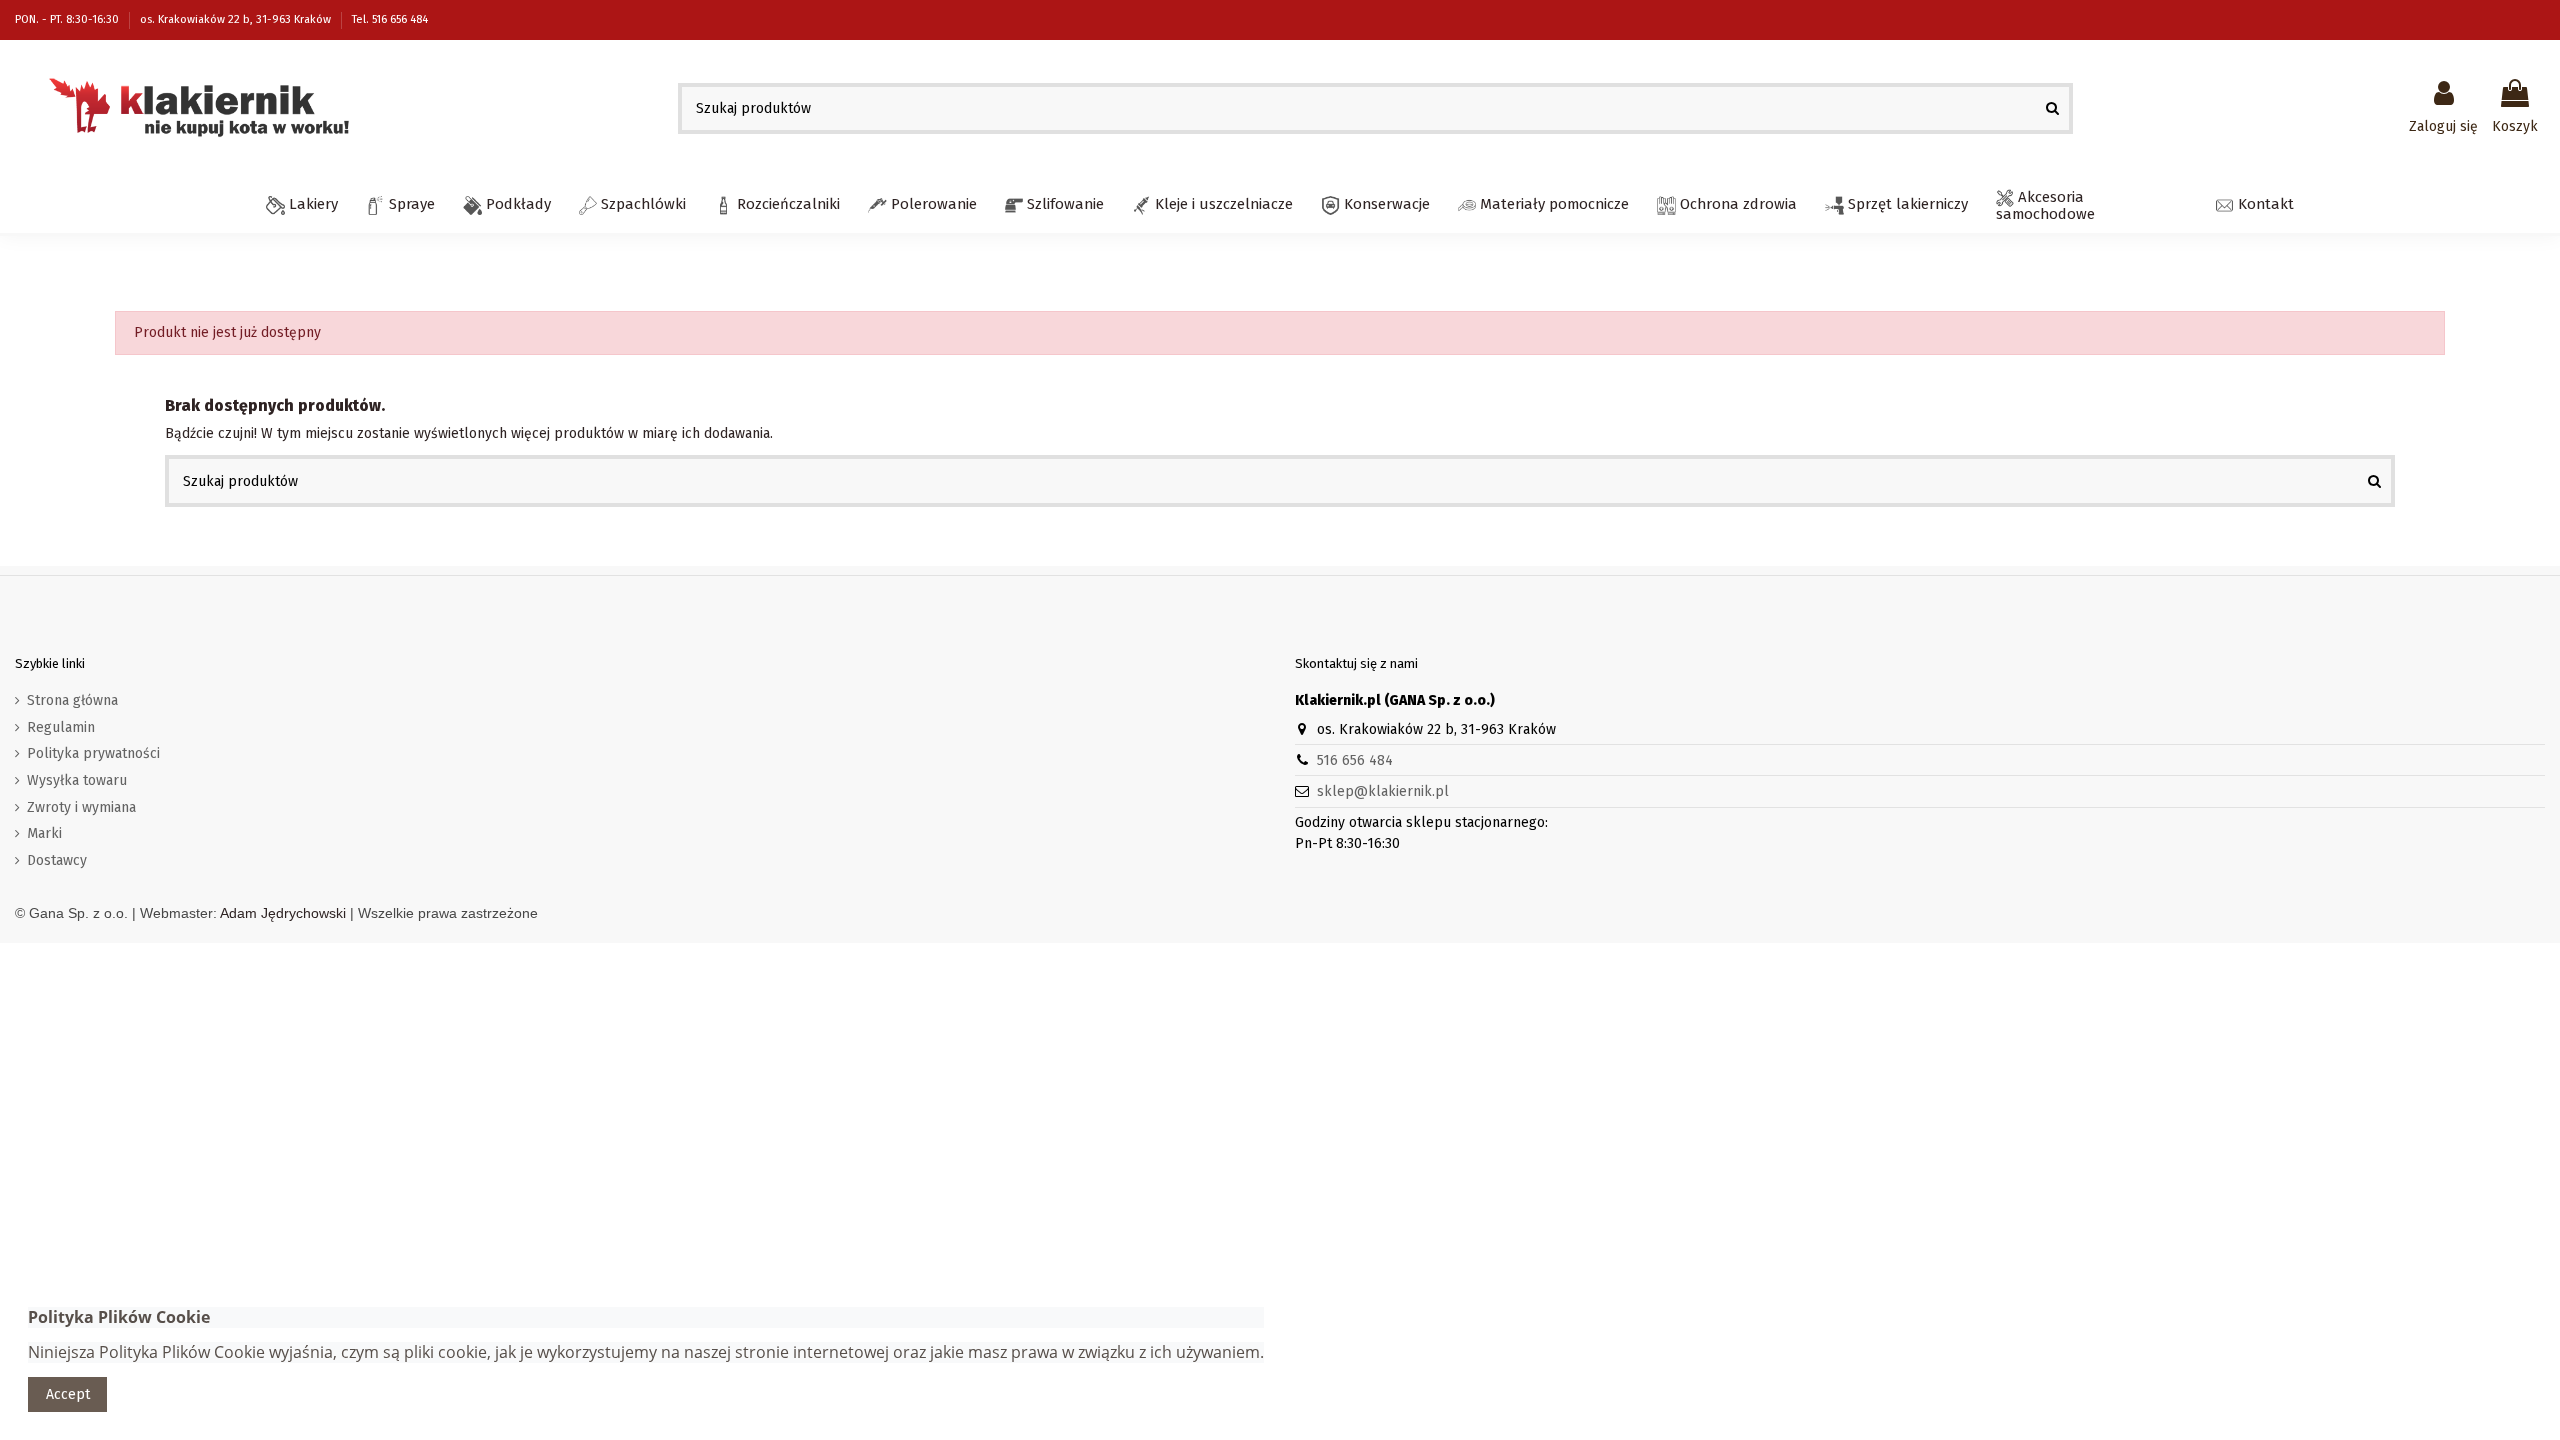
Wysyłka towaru (77, 780)
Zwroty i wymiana (81, 807)
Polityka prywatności (93, 753)
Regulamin (61, 727)
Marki (44, 833)
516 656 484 (1355, 760)
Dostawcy (57, 860)
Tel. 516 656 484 (390, 19)
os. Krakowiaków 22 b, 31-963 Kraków (237, 19)
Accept (68, 1394)
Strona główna (72, 700)
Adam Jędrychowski (283, 913)
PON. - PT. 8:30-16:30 (68, 19)
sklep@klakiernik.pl (1383, 791)
